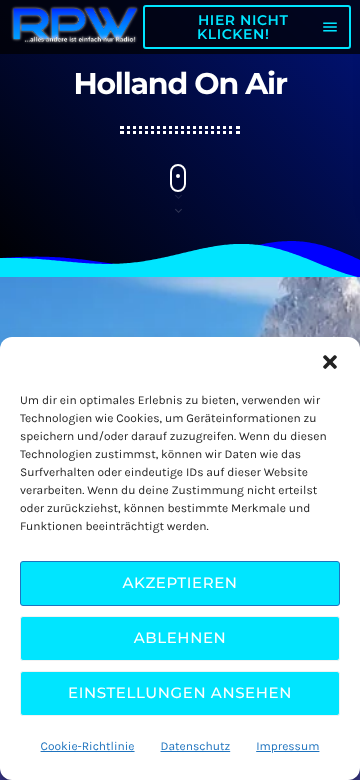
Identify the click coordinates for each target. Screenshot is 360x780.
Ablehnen (180, 637)
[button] (330, 362)
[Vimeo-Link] (75, 27)
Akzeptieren (179, 582)
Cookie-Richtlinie (88, 747)
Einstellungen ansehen (180, 692)
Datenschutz (196, 747)
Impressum (287, 747)
